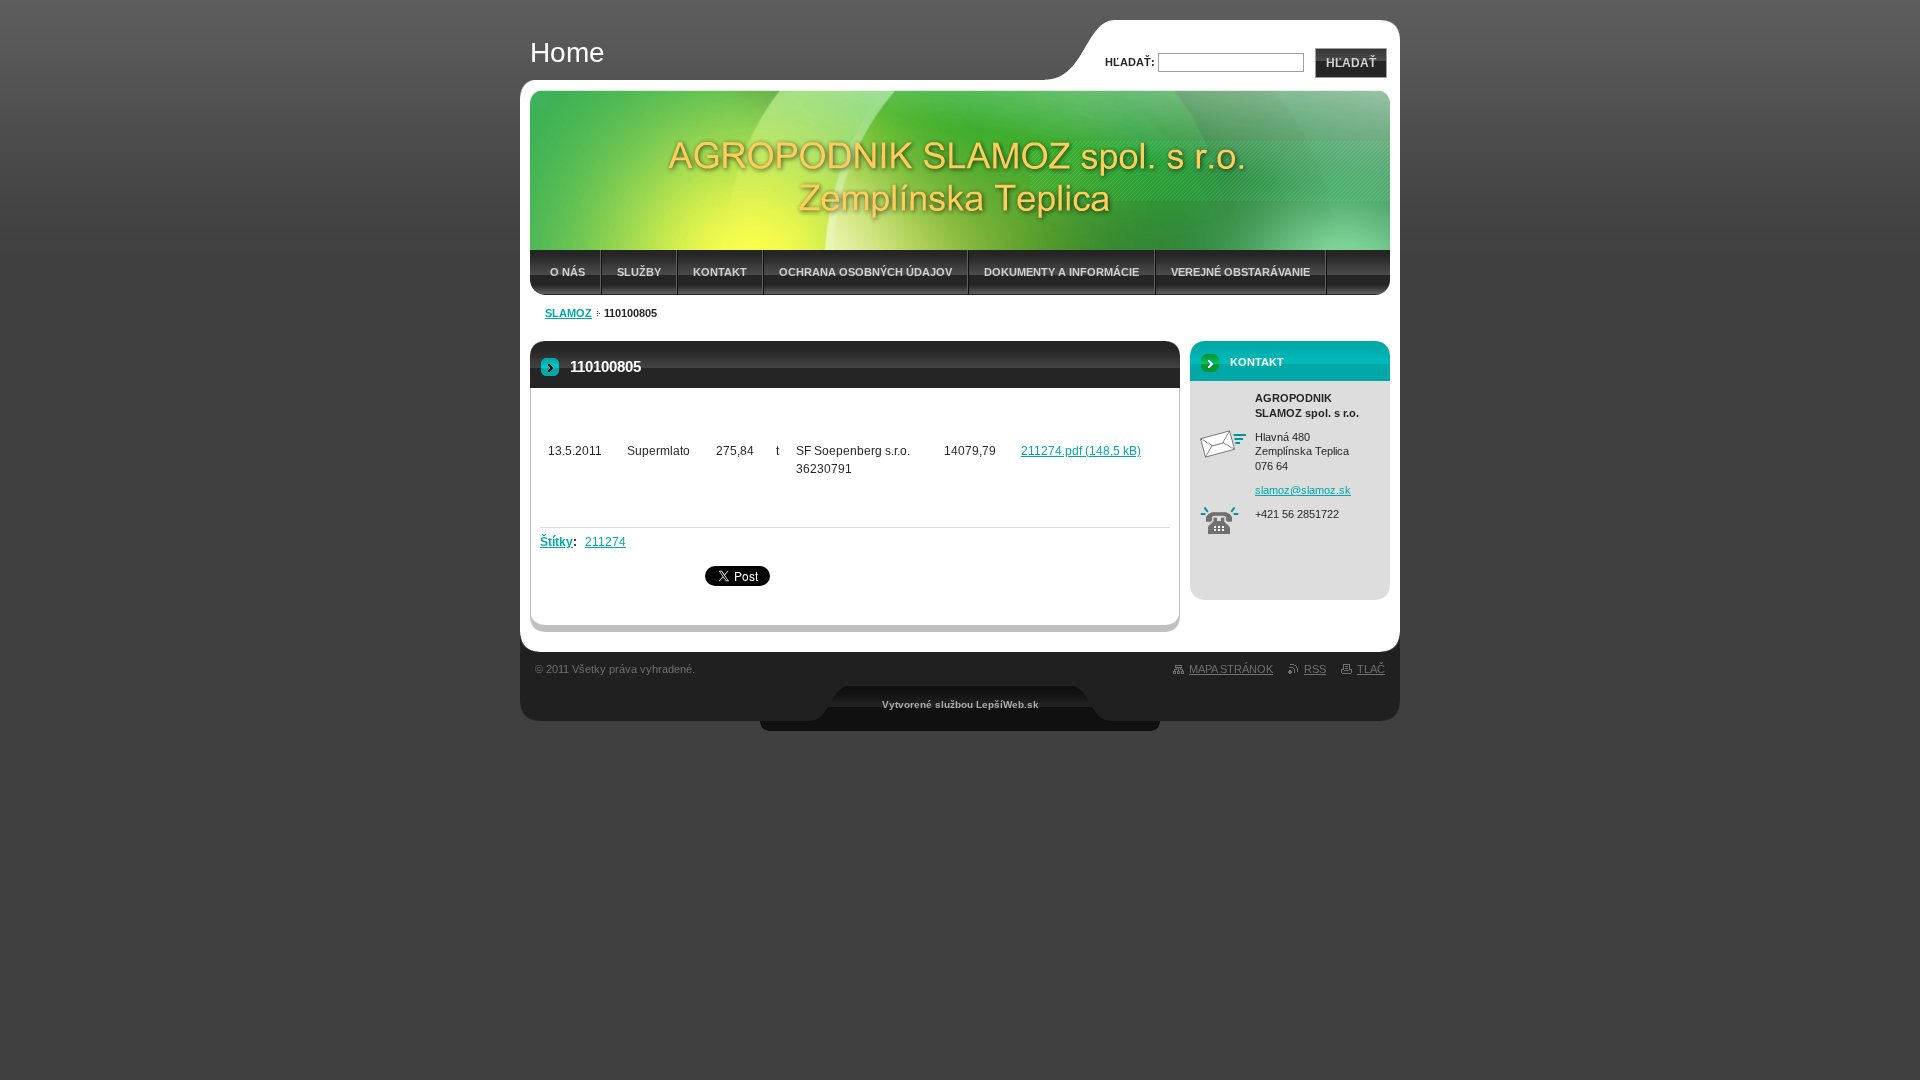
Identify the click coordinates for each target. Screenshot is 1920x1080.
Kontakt (720, 272)
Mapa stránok (1231, 669)
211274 (605, 542)
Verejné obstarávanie (1240, 272)
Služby (639, 272)
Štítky (556, 542)
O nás (567, 272)
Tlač (1371, 669)
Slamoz (568, 313)
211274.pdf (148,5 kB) (1081, 451)
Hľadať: (1130, 62)
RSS (1315, 669)
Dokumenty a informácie (1061, 272)
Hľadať (1351, 63)
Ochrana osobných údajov (865, 272)
